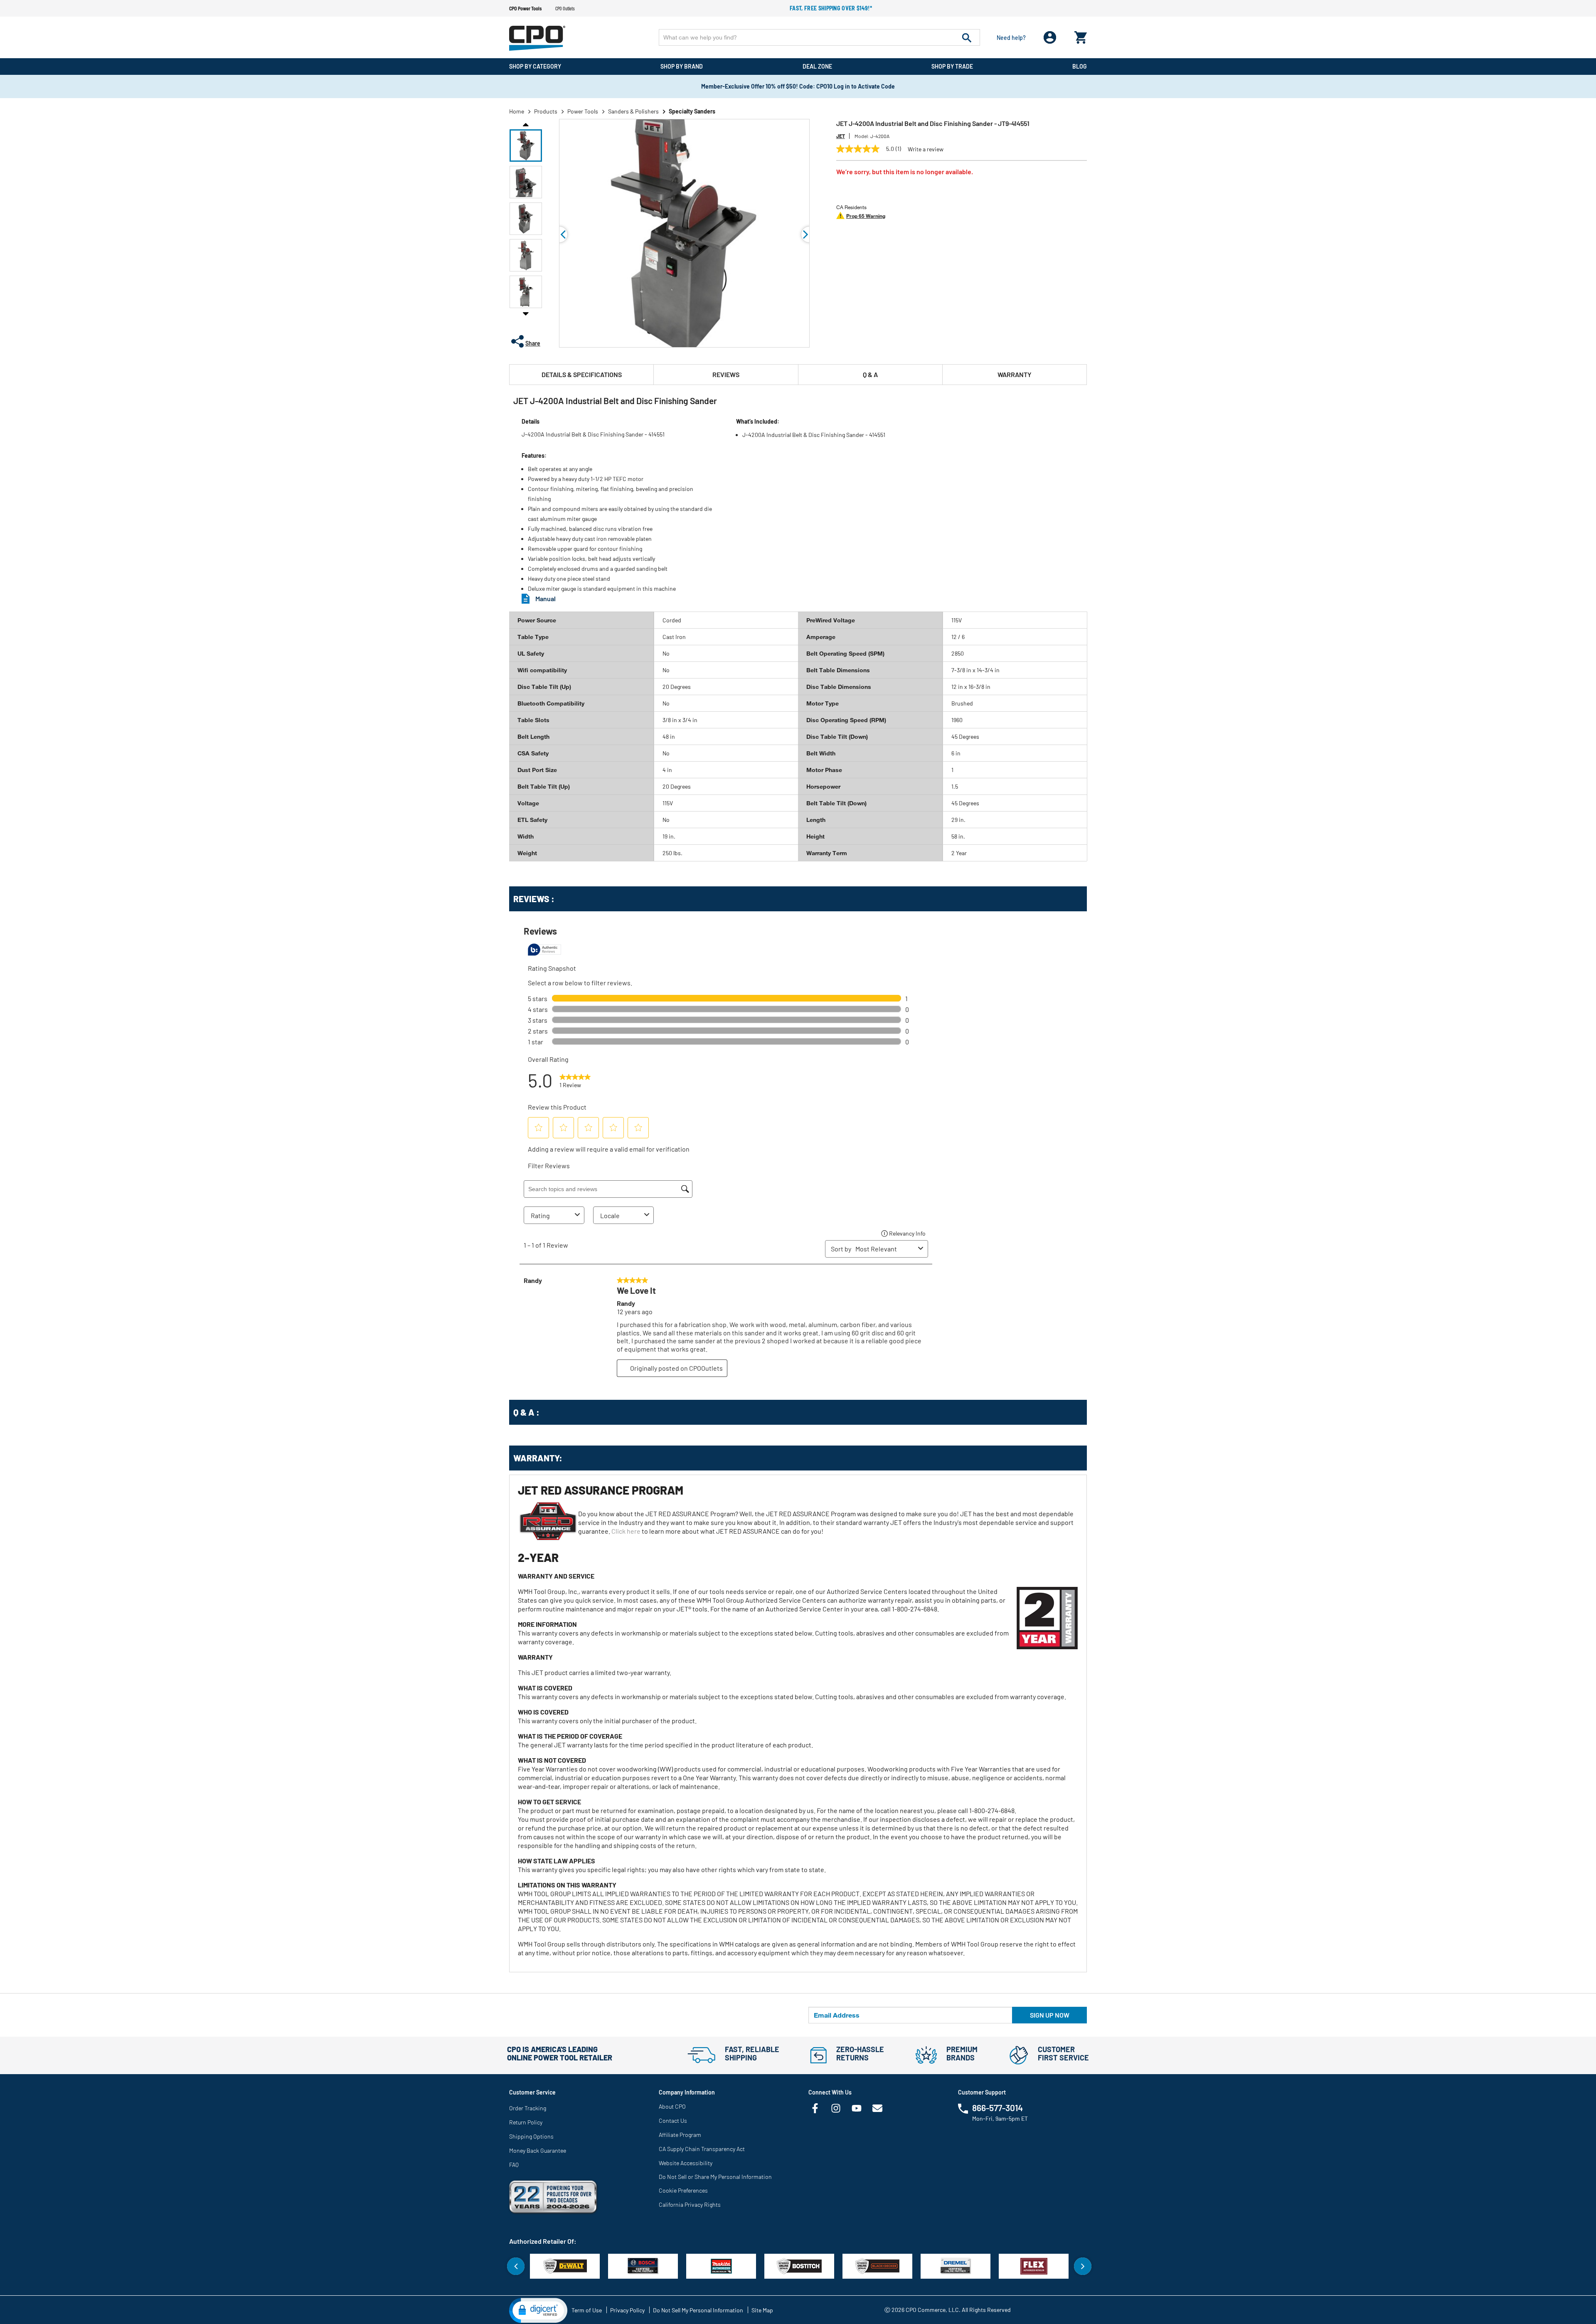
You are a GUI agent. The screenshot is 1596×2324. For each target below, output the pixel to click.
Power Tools (583, 111)
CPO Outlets (565, 8)
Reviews (726, 374)
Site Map (762, 2310)
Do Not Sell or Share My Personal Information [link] (715, 2177)
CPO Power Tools (525, 8)
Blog (1080, 66)
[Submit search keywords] (967, 37)
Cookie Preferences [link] (683, 2190)
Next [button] (526, 313)
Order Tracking (528, 2108)
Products (546, 111)
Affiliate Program (680, 2135)
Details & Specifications (582, 374)
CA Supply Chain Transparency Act (702, 2149)
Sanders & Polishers (633, 111)
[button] (526, 146)
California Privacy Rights (690, 2204)
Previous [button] (526, 124)
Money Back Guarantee (538, 2150)
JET (841, 136)
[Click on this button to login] (1050, 38)
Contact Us (673, 2120)
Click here (626, 1531)
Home (517, 111)
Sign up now (1050, 2015)
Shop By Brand (682, 66)
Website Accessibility (686, 2163)
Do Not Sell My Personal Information (698, 2310)
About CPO (672, 2106)
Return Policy (526, 2122)
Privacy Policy (627, 2310)
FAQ (514, 2165)
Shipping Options (531, 2136)
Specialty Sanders (692, 111)
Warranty (1015, 374)
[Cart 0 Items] (1081, 36)
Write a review (926, 149)
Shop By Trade (952, 66)
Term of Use (587, 2310)
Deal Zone (817, 66)
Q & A (870, 374)
